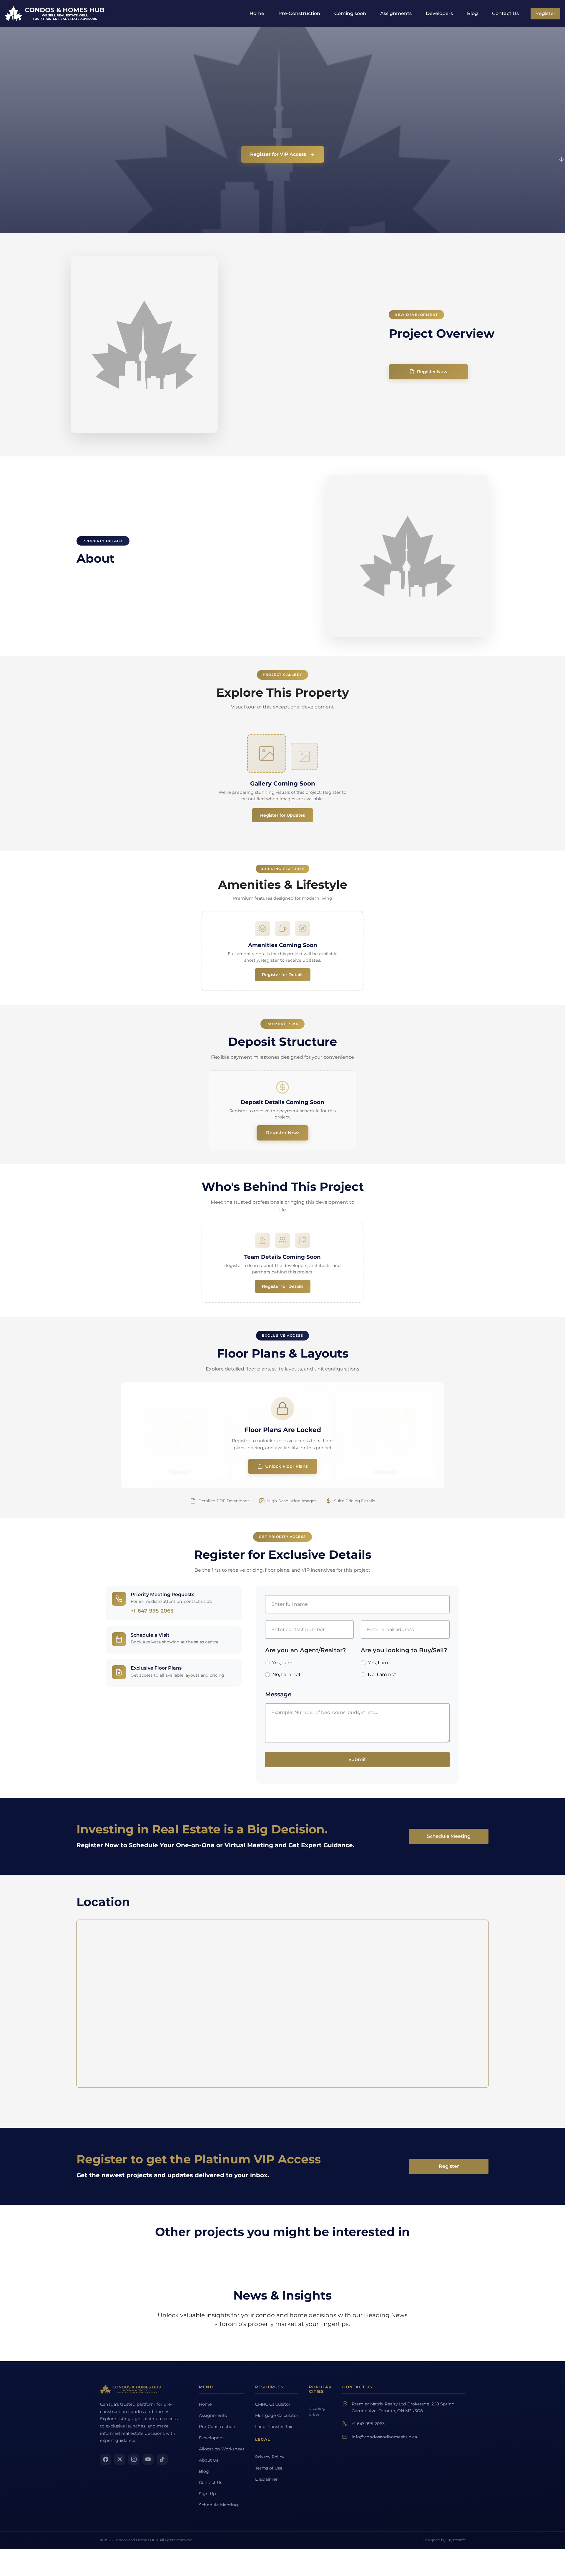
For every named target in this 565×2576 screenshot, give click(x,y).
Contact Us (505, 13)
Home (257, 13)
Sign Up (207, 2494)
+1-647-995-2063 (152, 1611)
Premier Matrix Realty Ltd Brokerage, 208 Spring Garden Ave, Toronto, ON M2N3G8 (403, 2407)
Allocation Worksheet (222, 2449)
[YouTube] (148, 2459)
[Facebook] (106, 2459)
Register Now (432, 372)
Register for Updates (282, 815)
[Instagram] (134, 2459)
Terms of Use (269, 2468)
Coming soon (350, 13)
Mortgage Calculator (277, 2415)
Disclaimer (266, 2479)
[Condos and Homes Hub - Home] (131, 2389)
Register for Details (283, 975)
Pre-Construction (299, 13)
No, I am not (286, 1674)
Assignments (396, 13)
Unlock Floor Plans (286, 1466)
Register (545, 13)
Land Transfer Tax (274, 2427)
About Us (209, 2460)
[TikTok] (162, 2459)
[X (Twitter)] (120, 2459)
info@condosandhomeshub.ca (384, 2437)
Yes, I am (282, 1663)
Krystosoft (456, 2540)
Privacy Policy (270, 2457)
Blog (472, 13)
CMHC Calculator (273, 2404)
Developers (439, 13)
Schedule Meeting (449, 1836)
